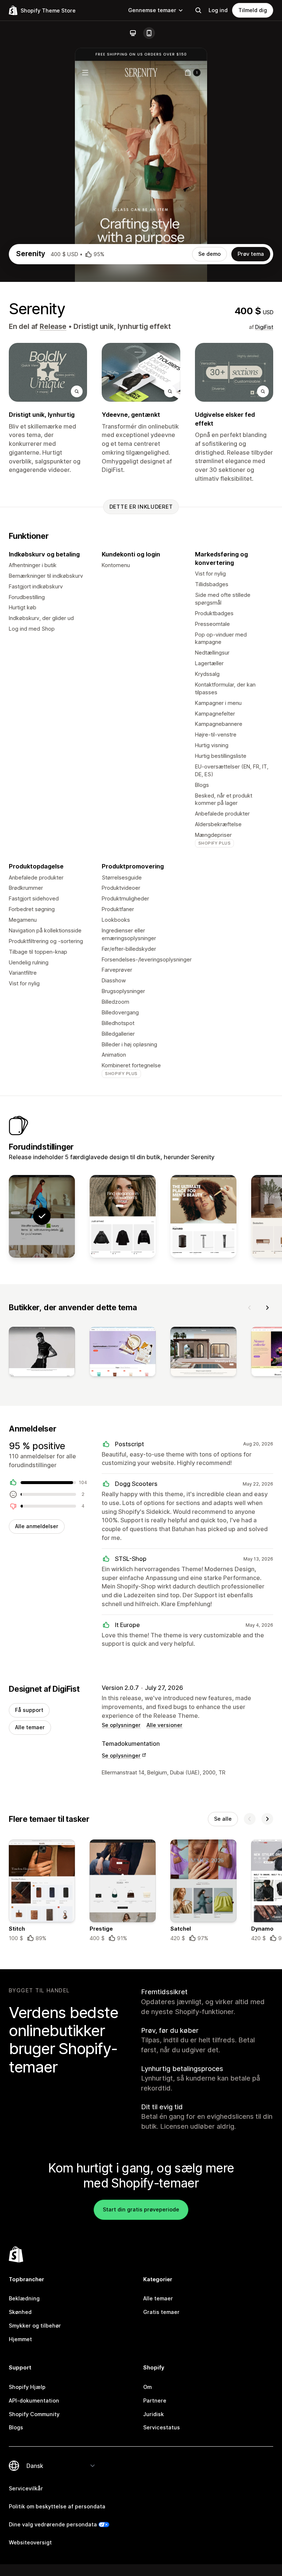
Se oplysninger (121, 1725)
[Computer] (133, 33)
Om (147, 2387)
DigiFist (264, 327)
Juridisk (153, 2414)
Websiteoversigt (30, 2542)
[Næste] (267, 1308)
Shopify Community (34, 2414)
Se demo (209, 254)
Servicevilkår (26, 2488)
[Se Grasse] (203, 1216)
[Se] (42, 1353)
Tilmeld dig (253, 10)
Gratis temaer (161, 2312)
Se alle (223, 1819)
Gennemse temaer (152, 10)
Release (53, 327)
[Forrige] (250, 1308)
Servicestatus (162, 2427)
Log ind (218, 10)
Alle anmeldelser (37, 1526)
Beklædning (24, 2298)
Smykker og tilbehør (35, 2326)
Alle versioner (164, 1725)
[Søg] (198, 10)
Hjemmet (20, 2339)
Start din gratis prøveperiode (141, 2209)
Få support (29, 1710)
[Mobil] (149, 33)
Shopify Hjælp (27, 2387)
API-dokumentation (34, 2401)
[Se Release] (123, 1216)
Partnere (155, 2401)
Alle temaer (30, 1727)
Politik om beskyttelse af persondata (57, 2506)
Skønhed (20, 2312)
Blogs (16, 2427)
